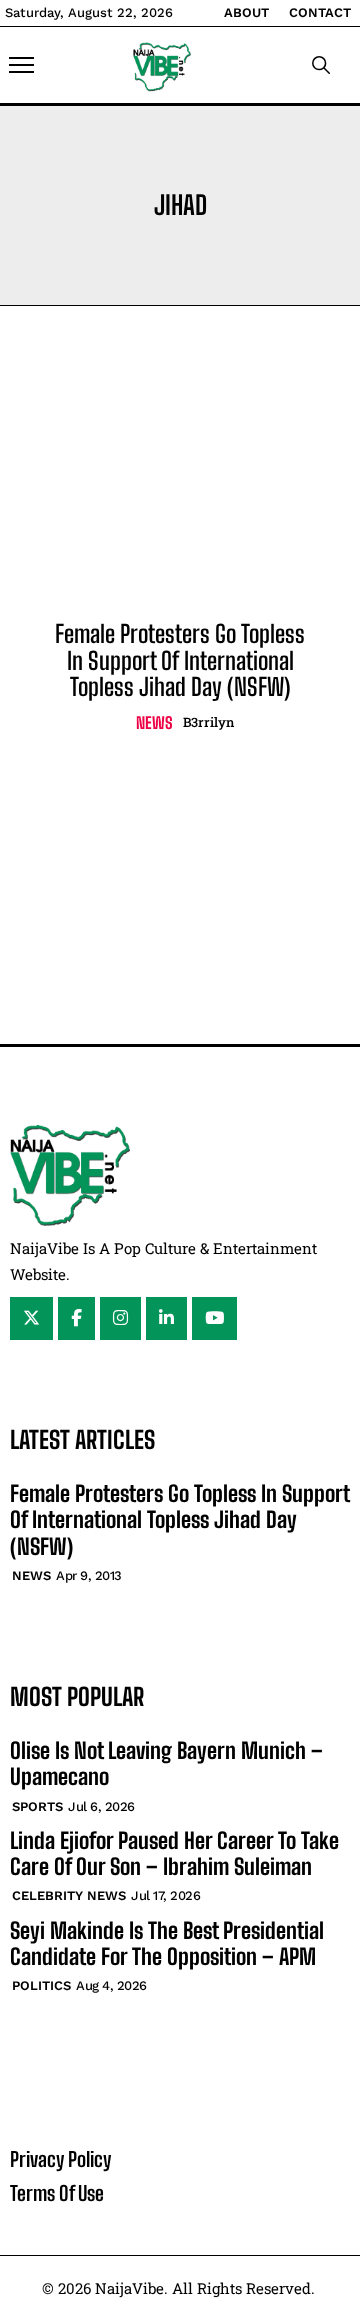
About (246, 12)
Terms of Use (57, 2193)
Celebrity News (69, 1895)
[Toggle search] (321, 65)
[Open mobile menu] (21, 65)
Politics (41, 1985)
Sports (37, 1806)
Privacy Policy (60, 2159)
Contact (320, 12)
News (154, 722)
